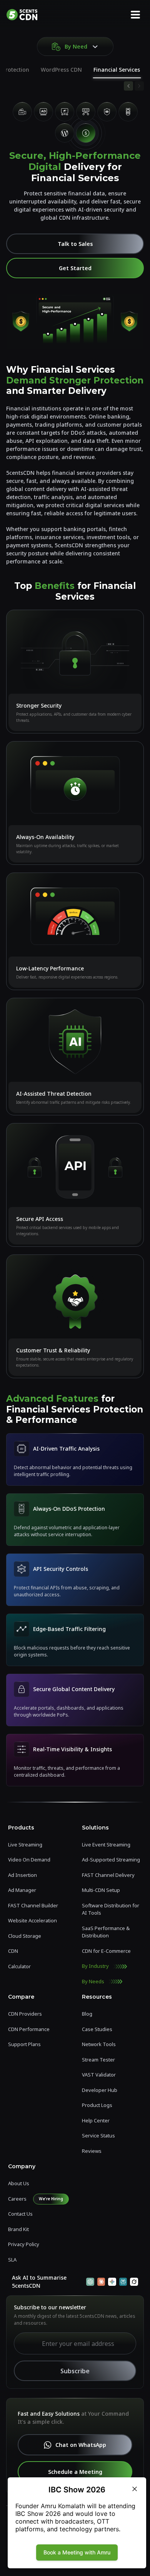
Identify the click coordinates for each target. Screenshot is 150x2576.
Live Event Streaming (106, 1845)
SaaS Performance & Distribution (106, 1932)
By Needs (93, 1981)
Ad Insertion (22, 1875)
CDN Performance (29, 2029)
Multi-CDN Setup (101, 1890)
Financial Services (117, 70)
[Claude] (101, 2282)
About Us (19, 2183)
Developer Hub (100, 2090)
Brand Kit (18, 2229)
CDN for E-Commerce (106, 1951)
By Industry (95, 1966)
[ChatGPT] (90, 2282)
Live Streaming (25, 1845)
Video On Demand (29, 1860)
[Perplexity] (123, 2282)
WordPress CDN (61, 70)
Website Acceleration (32, 1920)
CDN (13, 1951)
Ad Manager (22, 1890)
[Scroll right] (139, 86)
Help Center (96, 2120)
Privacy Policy (24, 2244)
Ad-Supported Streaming (111, 1860)
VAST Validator (99, 2075)
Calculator (19, 1966)
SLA (12, 2260)
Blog (87, 2014)
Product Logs (97, 2105)
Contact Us (20, 2214)
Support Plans (24, 2044)
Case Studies (97, 2029)
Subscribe (75, 2371)
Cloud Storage (25, 1936)
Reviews (92, 2151)
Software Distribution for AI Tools (111, 1909)
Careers (17, 2199)
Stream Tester (98, 2060)
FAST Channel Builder (33, 1905)
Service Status (98, 2135)
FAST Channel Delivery (108, 1875)
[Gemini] (112, 2282)
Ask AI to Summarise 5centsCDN (39, 2282)
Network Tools (99, 2044)
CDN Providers (25, 2014)
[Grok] (134, 2282)
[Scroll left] (128, 86)
